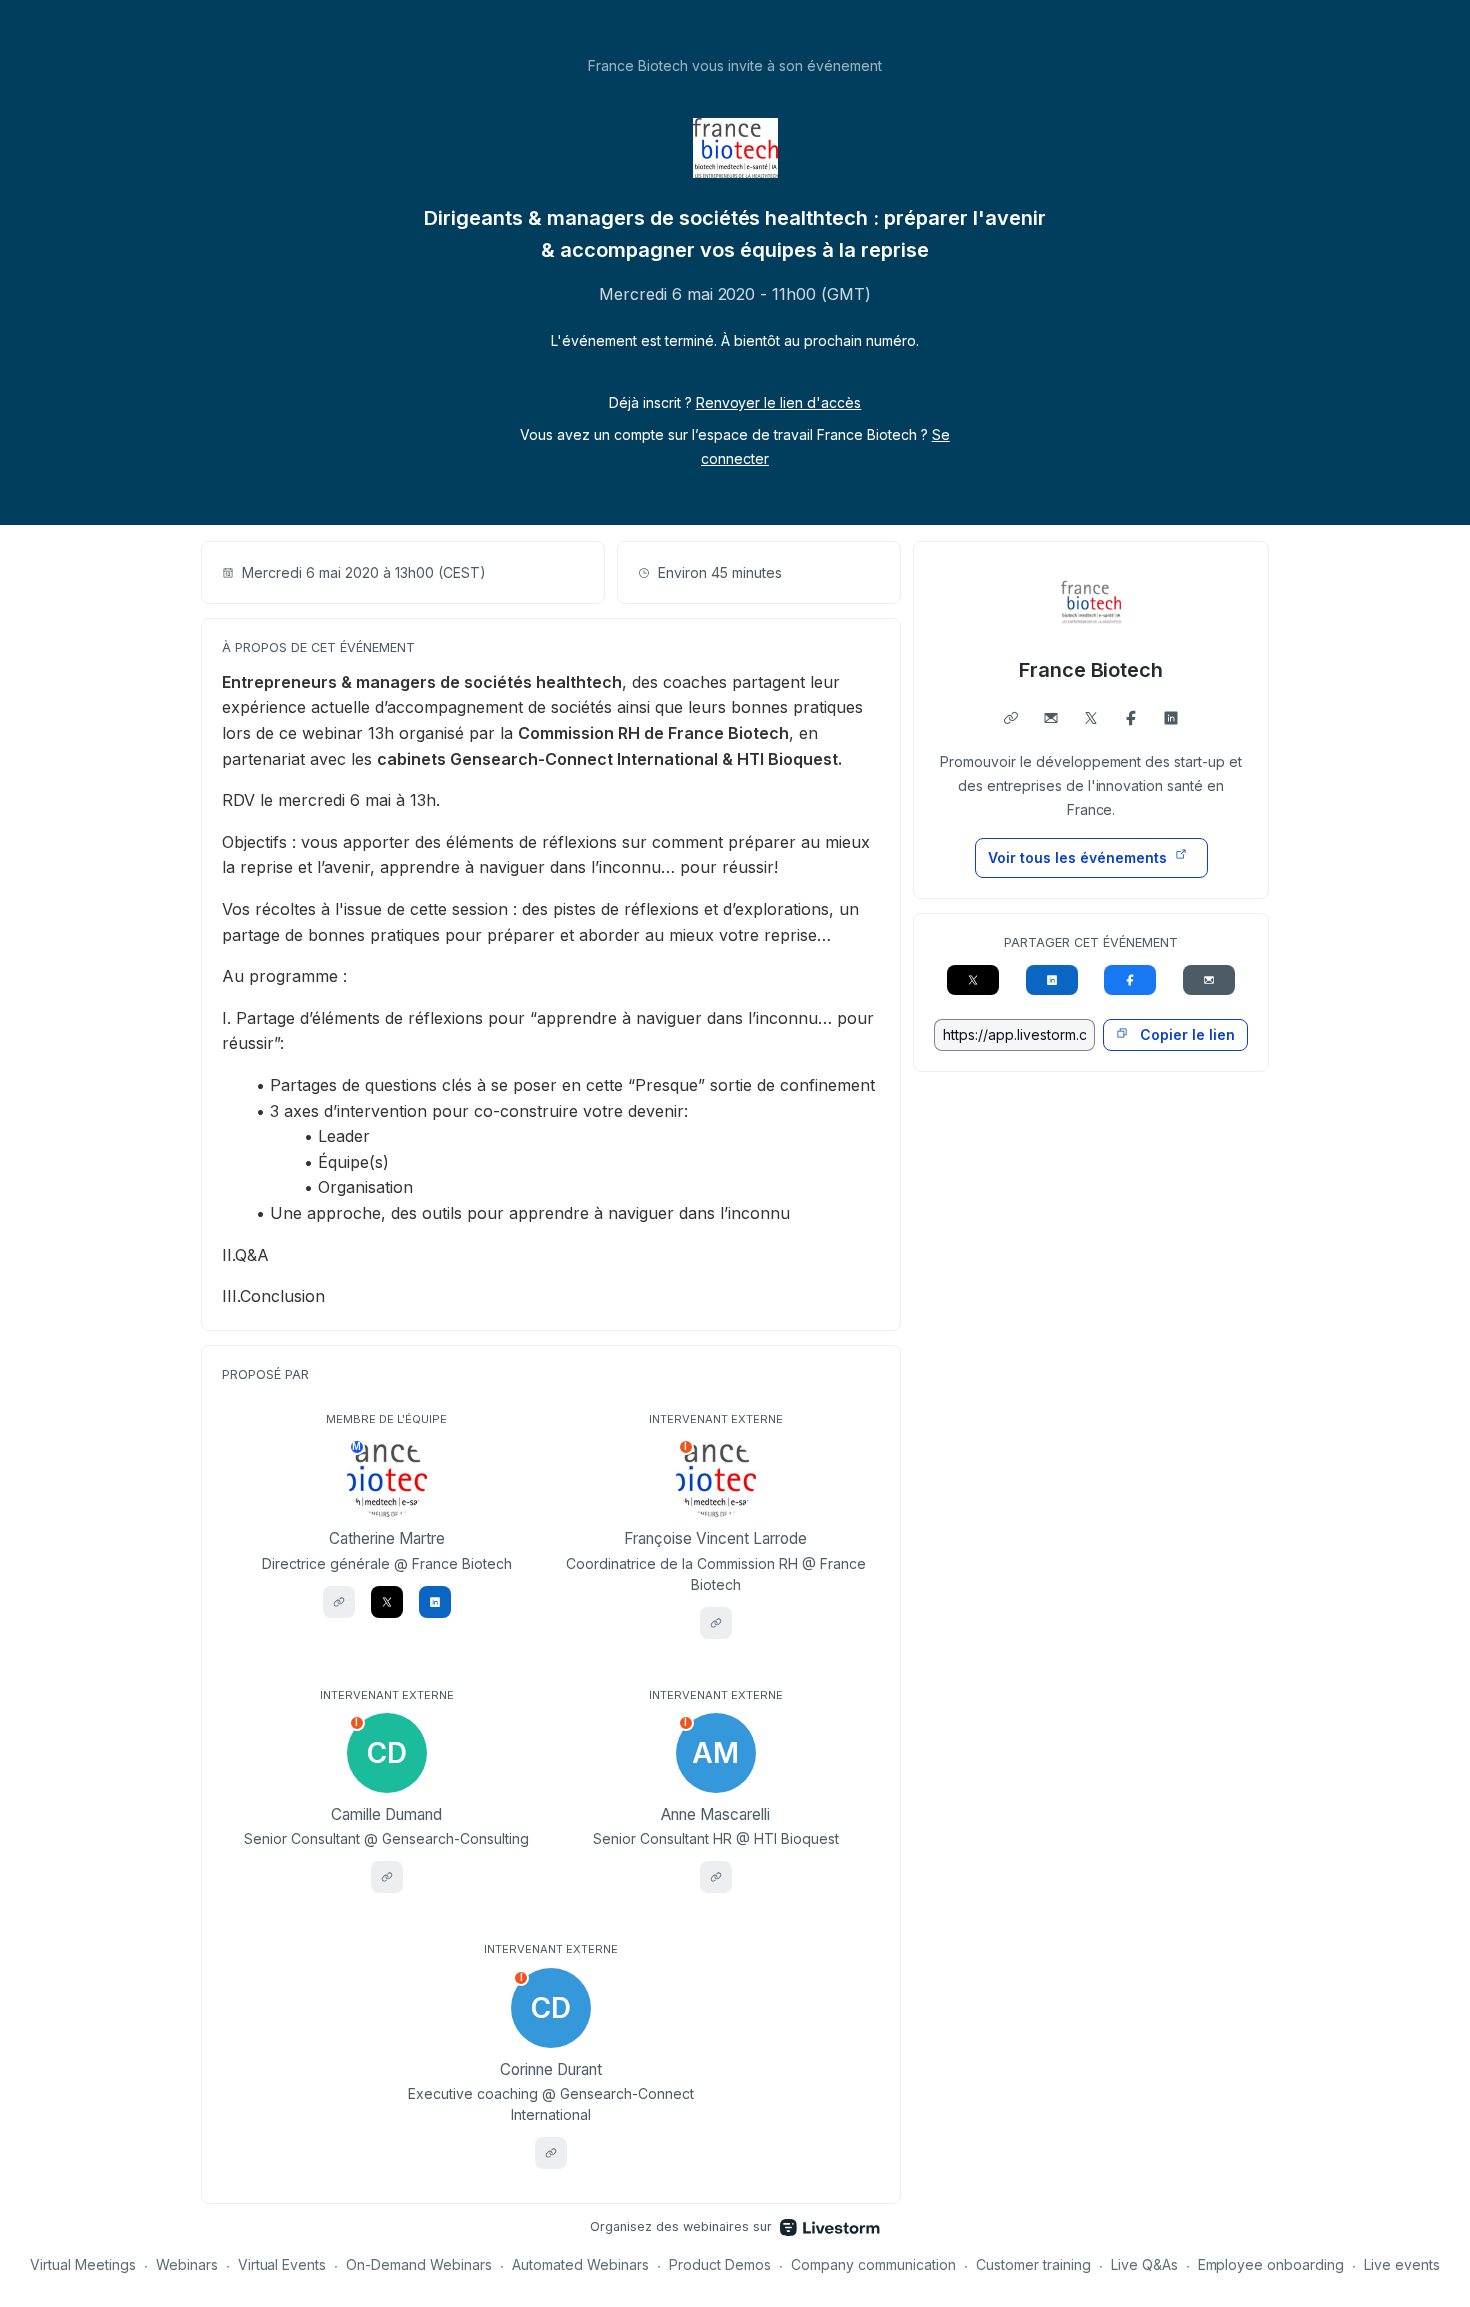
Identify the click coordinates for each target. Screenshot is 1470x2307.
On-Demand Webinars (419, 2264)
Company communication (873, 2264)
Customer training (1033, 2264)
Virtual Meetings (83, 2264)
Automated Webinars (580, 2264)
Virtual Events (282, 2264)
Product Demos (720, 2264)
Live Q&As (1144, 2264)
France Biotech (1091, 670)
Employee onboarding (1271, 2264)
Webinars (187, 2264)
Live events (1402, 2264)
